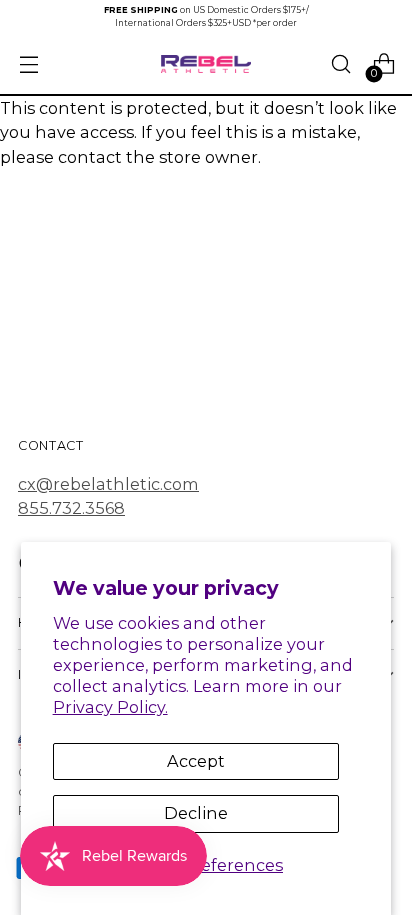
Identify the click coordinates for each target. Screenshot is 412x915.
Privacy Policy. (110, 707)
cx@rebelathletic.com (108, 484)
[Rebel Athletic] (206, 64)
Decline (196, 813)
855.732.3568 (71, 508)
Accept (196, 761)
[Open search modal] (340, 64)
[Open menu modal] (28, 64)
